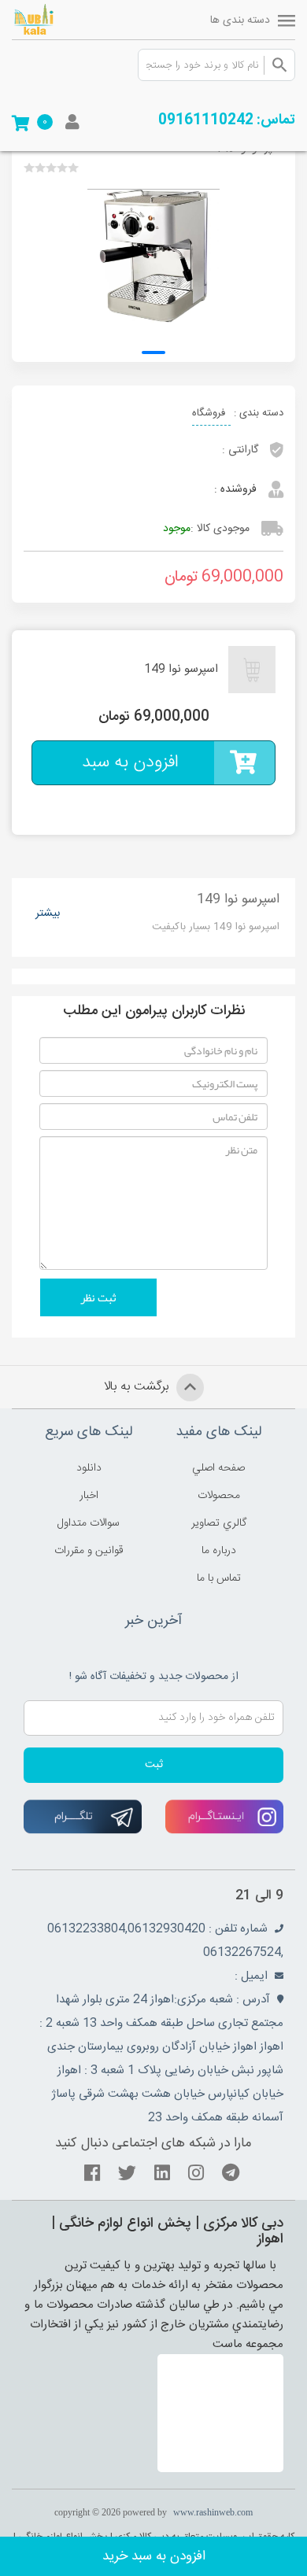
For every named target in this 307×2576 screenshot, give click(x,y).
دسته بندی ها (240, 20)
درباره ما (219, 1551)
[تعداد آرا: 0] (29, 168)
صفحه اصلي (218, 1468)
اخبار (89, 1496)
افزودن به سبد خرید (154, 2556)
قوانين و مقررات (89, 1551)
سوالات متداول (89, 1523)
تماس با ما (219, 1578)
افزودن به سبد (130, 762)
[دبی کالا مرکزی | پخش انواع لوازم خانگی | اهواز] (55, 20)
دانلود (89, 1468)
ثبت (154, 1765)
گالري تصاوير (219, 1523)
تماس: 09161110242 (227, 120)
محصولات (219, 1496)
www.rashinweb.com (213, 2512)
